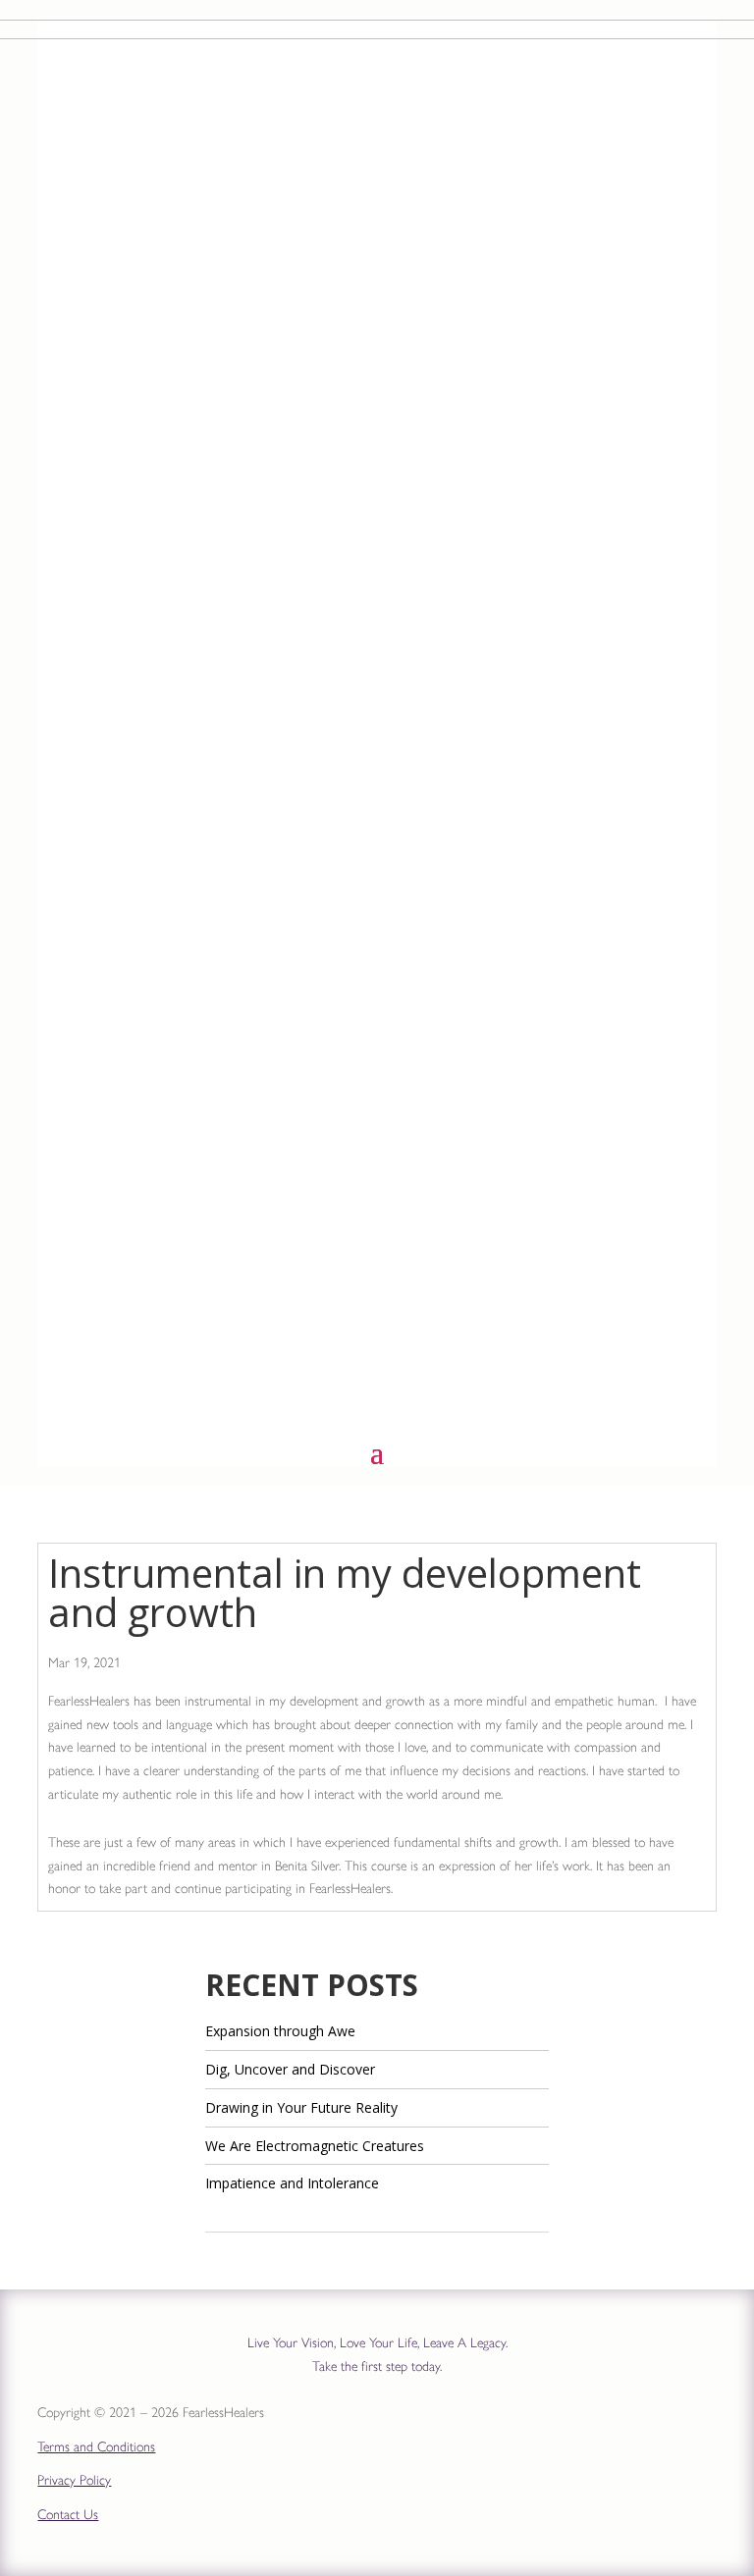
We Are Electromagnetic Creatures (315, 2146)
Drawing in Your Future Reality (301, 2107)
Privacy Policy (74, 2480)
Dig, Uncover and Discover (290, 2069)
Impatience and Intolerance (292, 2183)
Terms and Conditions (96, 2447)
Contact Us (68, 2515)
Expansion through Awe (280, 2031)
